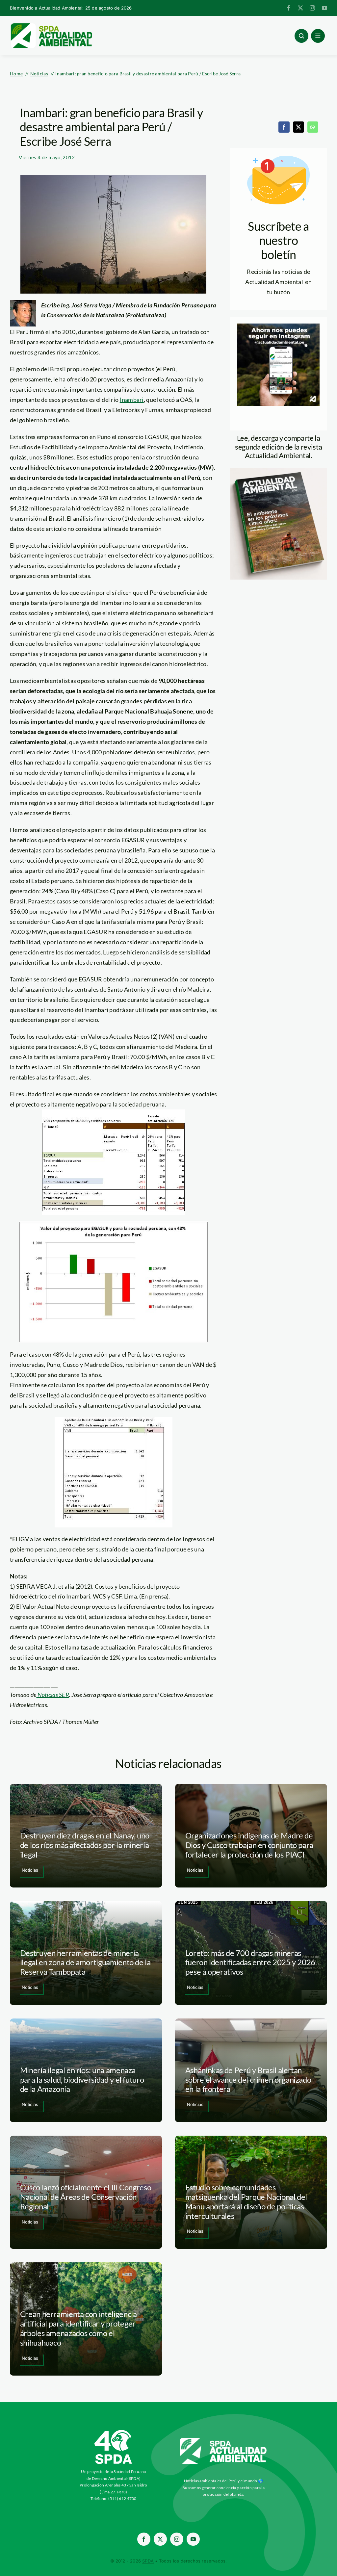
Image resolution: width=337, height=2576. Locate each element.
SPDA (148, 2561)
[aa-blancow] (223, 2440)
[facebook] (289, 8)
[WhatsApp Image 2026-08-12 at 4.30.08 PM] (278, 471)
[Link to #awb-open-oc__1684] (318, 36)
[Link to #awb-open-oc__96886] (301, 36)
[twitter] (300, 8)
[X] (298, 127)
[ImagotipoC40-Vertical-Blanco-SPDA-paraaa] (114, 2432)
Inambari (132, 400)
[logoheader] (51, 25)
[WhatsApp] (313, 127)
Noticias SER (53, 1695)
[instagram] (312, 8)
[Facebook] (284, 127)
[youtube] (324, 8)
